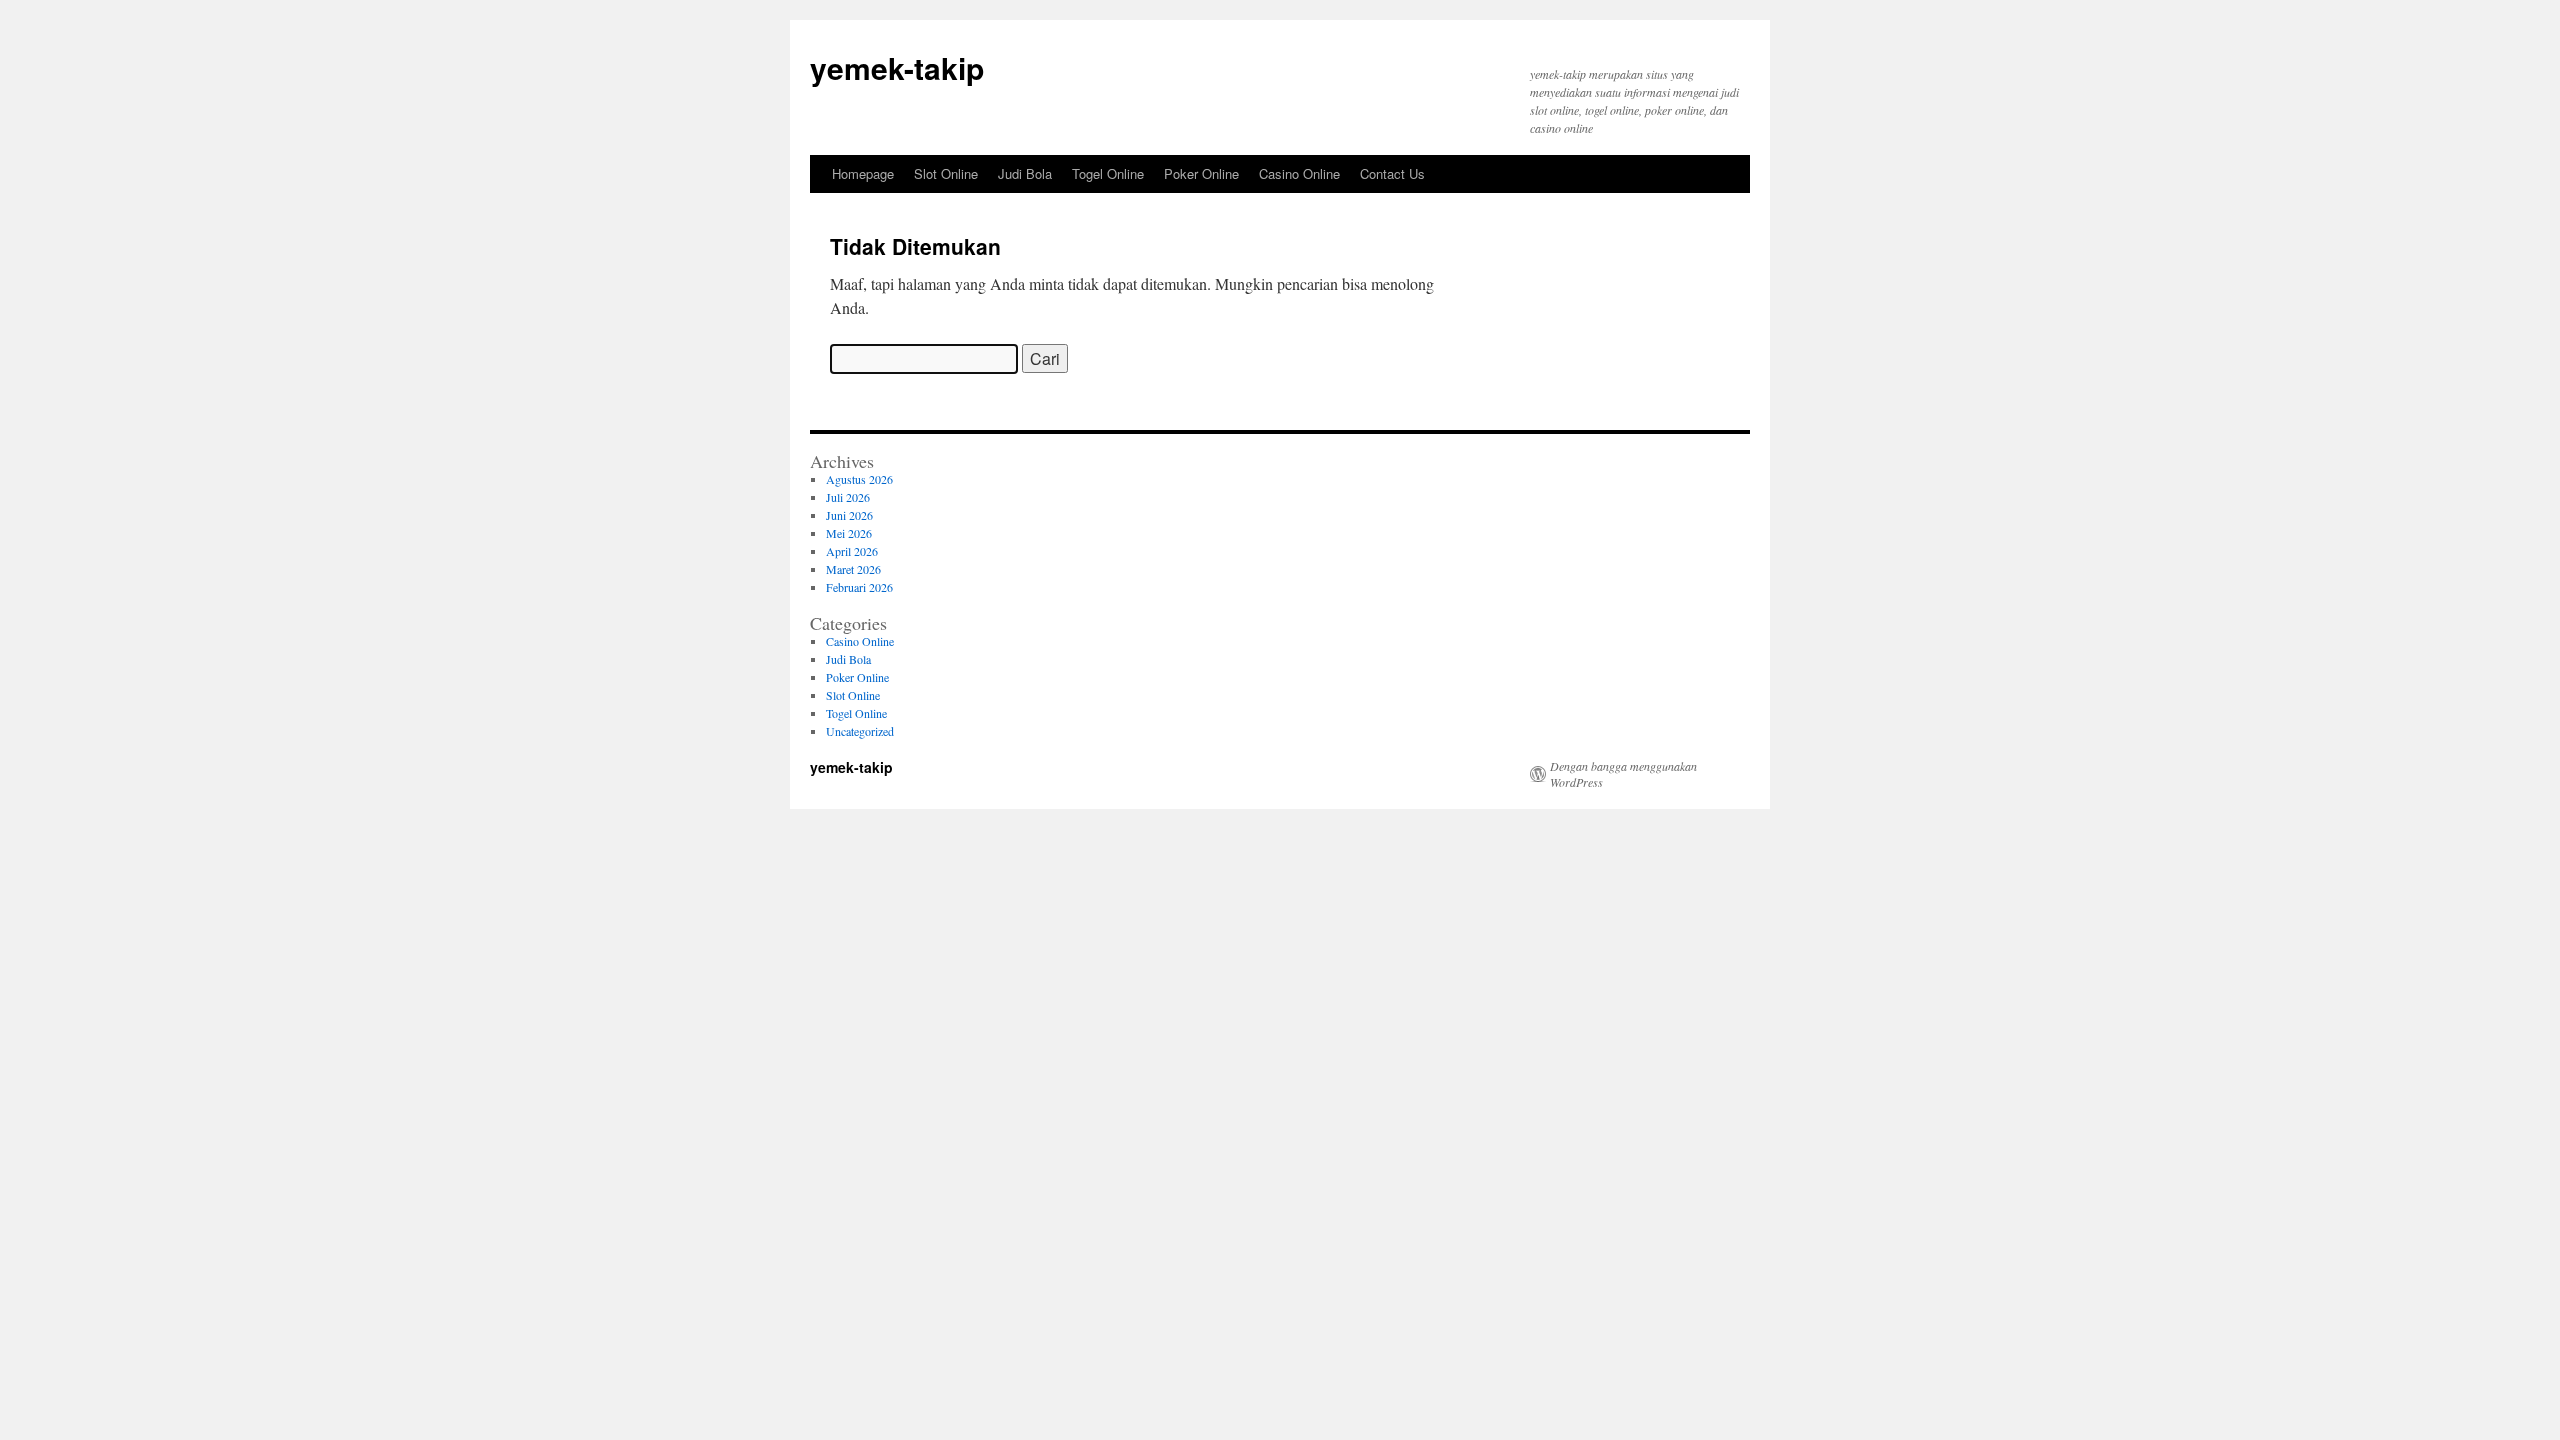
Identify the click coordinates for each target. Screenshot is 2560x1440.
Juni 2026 (849, 515)
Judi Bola (1025, 173)
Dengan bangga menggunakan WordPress (1623, 774)
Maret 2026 (853, 569)
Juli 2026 (848, 497)
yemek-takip (897, 67)
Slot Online (946, 173)
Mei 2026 (849, 533)
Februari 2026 (859, 587)
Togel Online (1108, 173)
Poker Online (1201, 173)
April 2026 (852, 551)
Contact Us (1392, 173)
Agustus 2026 (859, 479)
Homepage (863, 173)
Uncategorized (860, 731)
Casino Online (1299, 173)
